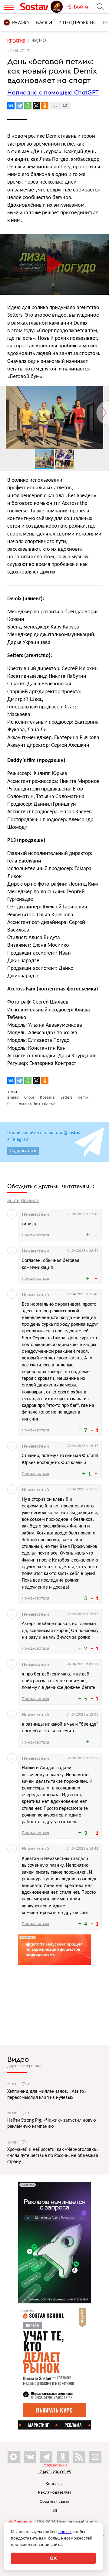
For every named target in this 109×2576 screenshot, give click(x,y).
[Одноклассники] (45, 106)
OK (53, 2558)
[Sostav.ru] (35, 7)
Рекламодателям (54, 2493)
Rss (54, 2511)
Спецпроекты (78, 22)
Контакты (55, 2484)
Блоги (44, 22)
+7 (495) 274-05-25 (55, 2472)
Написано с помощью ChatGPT (53, 92)
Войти (13, 1201)
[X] (36, 106)
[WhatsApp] (28, 106)
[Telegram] (19, 106)
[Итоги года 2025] (57, 7)
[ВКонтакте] (11, 106)
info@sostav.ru (54, 2465)
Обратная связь (55, 2502)
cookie (65, 2532)
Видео (18, 2059)
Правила (30, 1201)
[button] (104, 391)
